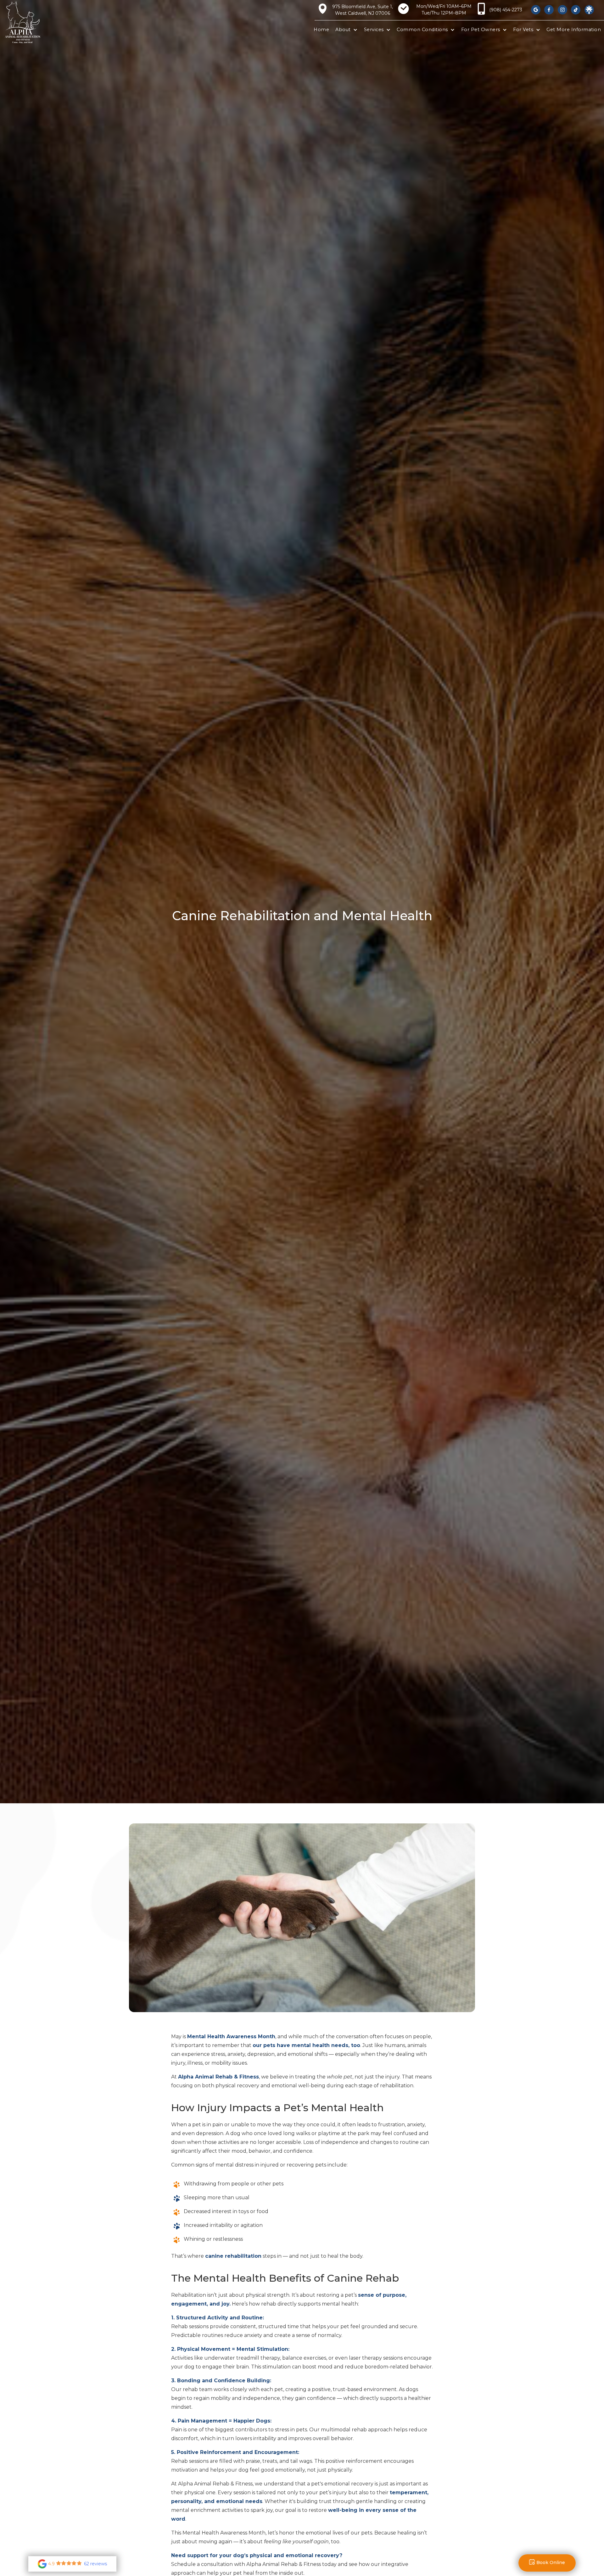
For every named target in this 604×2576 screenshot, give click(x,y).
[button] (346, 30)
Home (321, 30)
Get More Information (574, 30)
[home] (33, 22)
